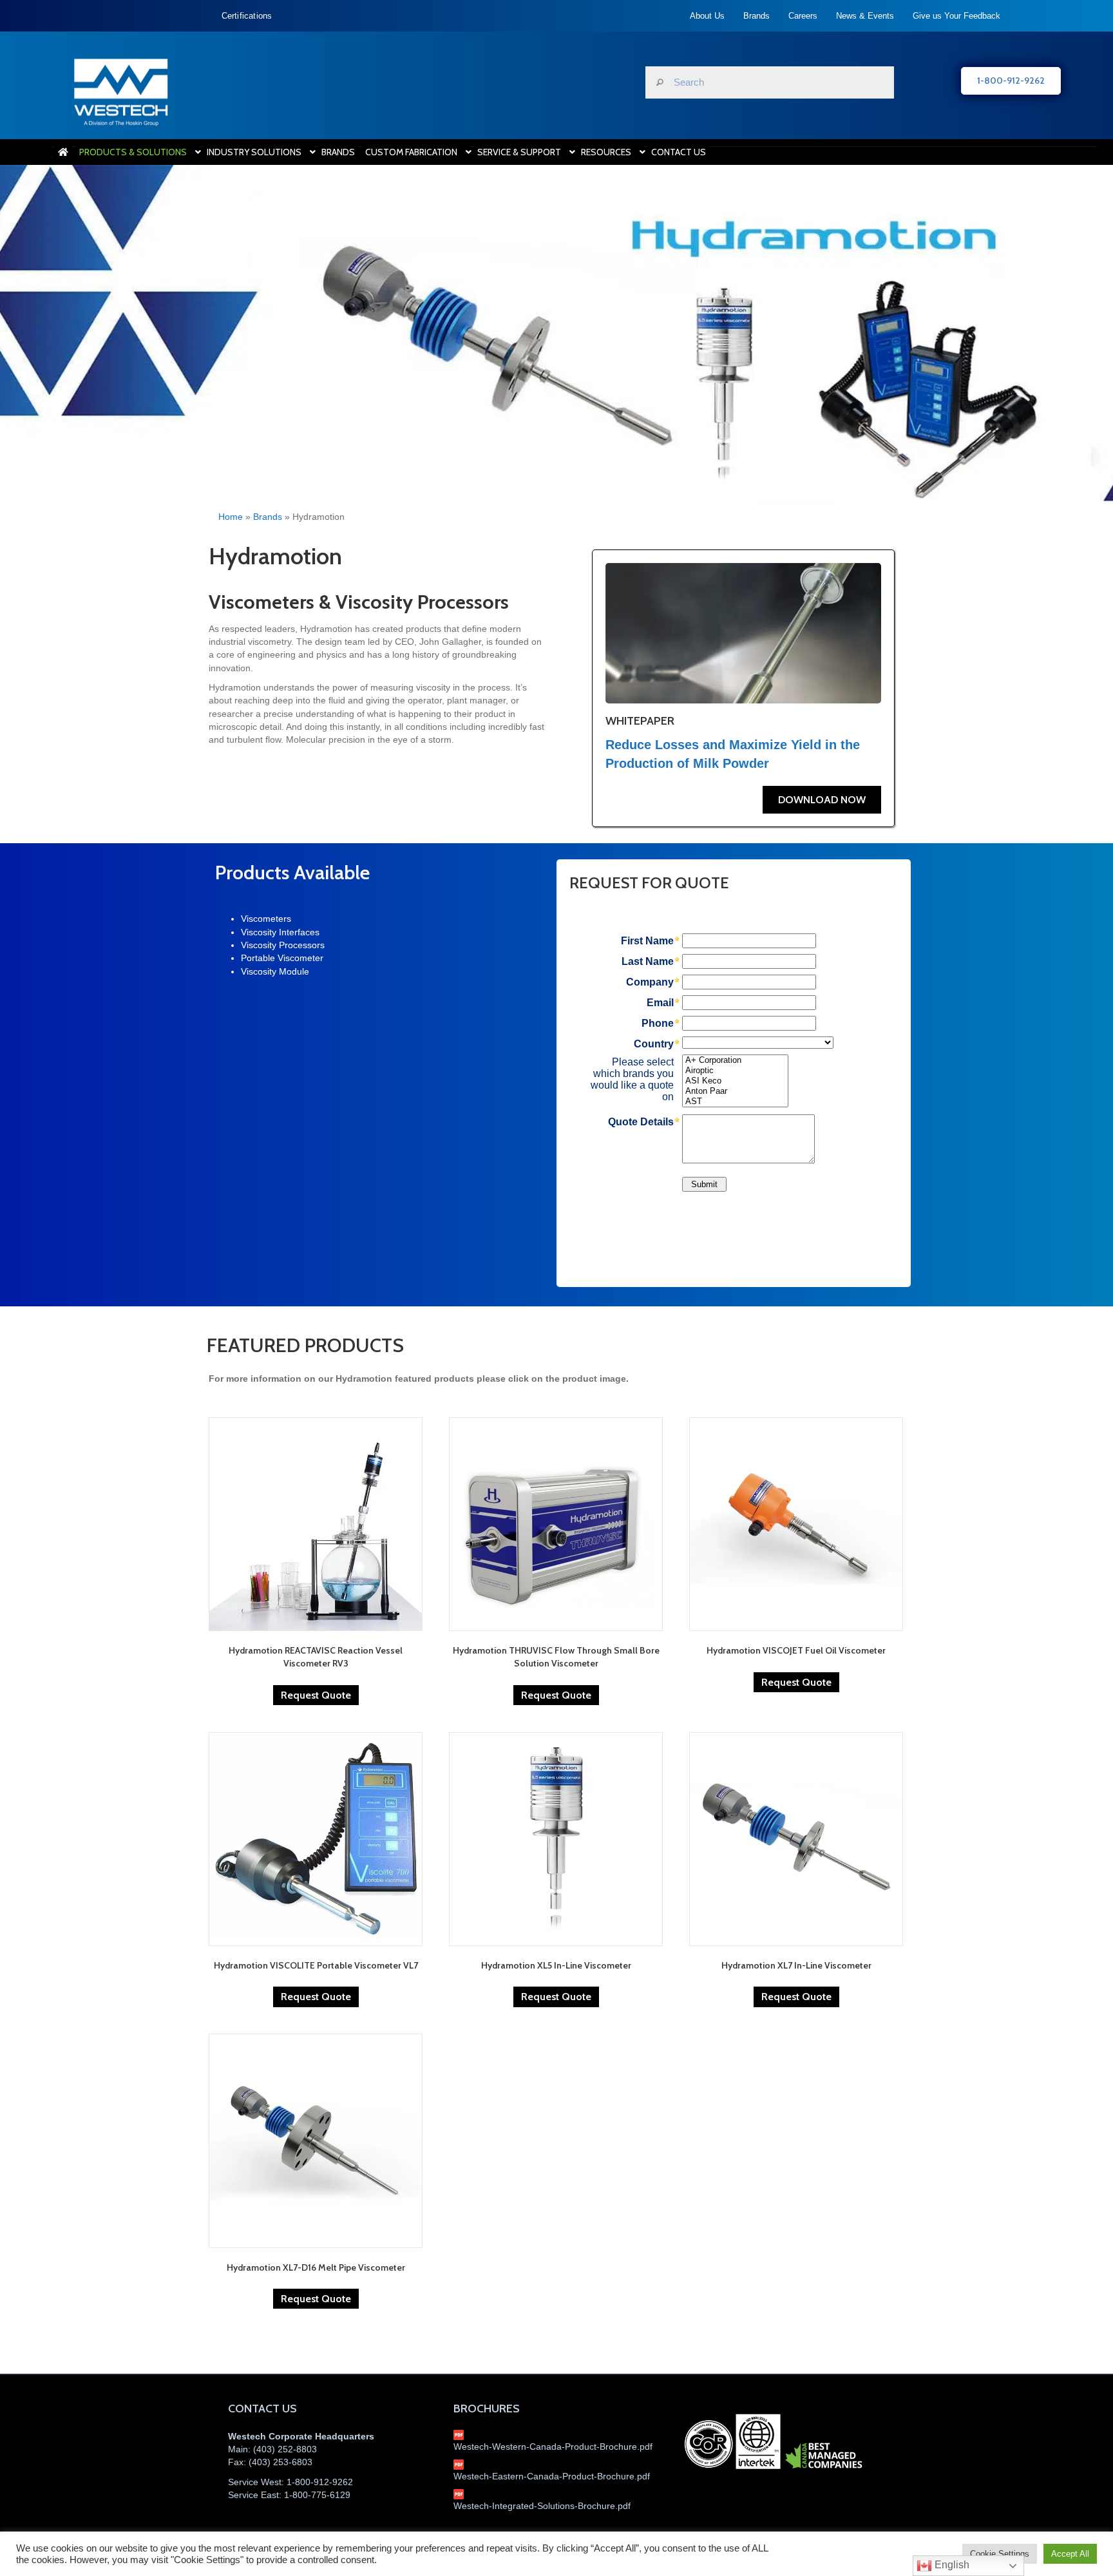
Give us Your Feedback (956, 16)
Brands (756, 16)
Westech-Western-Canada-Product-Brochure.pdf (553, 2447)
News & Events (865, 16)
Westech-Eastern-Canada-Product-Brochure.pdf (552, 2476)
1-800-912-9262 (320, 2482)
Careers (803, 16)
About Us (707, 16)
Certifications (247, 16)
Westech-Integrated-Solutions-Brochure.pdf (542, 2506)
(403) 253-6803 (281, 2462)
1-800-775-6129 (317, 2495)
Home (231, 517)
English (951, 2565)
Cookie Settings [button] (1000, 2554)
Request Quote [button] (316, 1695)
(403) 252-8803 (285, 2449)
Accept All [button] (1070, 2554)
